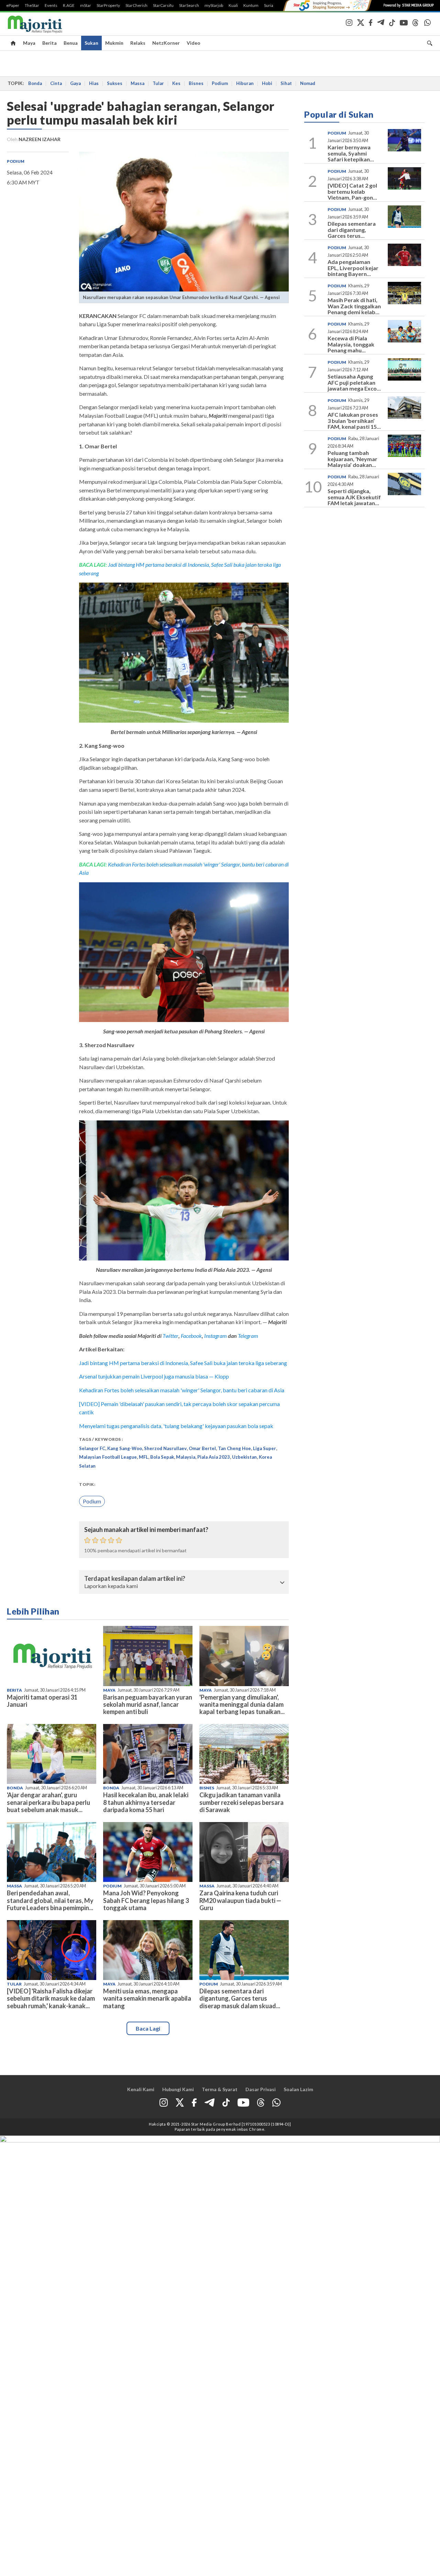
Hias (94, 83)
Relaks (138, 43)
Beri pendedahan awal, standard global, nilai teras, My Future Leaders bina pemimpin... (50, 1900)
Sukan (91, 43)
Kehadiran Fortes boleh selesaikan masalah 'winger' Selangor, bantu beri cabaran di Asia (182, 1390)
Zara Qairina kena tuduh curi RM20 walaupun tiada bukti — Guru (240, 1900)
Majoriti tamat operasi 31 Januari (42, 1701)
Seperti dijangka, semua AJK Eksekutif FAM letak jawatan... (354, 497)
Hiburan (245, 83)
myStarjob (214, 6)
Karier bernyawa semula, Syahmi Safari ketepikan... (351, 153)
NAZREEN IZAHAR (40, 139)
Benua (71, 43)
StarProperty (108, 6)
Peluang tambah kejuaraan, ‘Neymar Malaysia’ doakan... (353, 459)
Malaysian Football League (108, 1457)
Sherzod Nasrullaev (165, 1448)
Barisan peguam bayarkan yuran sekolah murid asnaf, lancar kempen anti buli (148, 1704)
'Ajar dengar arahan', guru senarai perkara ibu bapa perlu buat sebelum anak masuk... (48, 1802)
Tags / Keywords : (101, 1439)
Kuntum (251, 6)
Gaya (75, 83)
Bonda (35, 83)
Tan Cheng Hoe (234, 1448)
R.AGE (69, 6)
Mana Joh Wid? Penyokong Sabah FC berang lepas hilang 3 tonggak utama (146, 1900)
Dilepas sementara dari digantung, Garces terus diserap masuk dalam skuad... (240, 1998)
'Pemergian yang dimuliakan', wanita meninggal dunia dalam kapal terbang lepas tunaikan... (242, 1704)
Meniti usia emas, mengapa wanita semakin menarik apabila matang (147, 1998)
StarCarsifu (163, 6)
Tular (158, 83)
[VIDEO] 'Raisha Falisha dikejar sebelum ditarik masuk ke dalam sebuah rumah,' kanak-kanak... (51, 1998)
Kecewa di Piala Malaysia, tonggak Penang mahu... (351, 344)
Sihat (286, 83)
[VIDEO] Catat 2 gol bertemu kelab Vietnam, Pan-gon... (352, 191)
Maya (29, 43)
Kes (176, 83)
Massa (137, 83)
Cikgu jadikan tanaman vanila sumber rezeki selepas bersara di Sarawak (241, 1802)
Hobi (267, 83)
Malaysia (186, 1457)
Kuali (233, 6)
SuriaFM (272, 6)
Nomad (308, 83)
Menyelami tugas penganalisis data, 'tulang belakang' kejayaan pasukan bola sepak (176, 1426)
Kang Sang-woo (125, 1448)
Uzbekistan (244, 1457)
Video (194, 43)
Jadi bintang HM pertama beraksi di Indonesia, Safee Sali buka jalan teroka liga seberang (183, 1363)
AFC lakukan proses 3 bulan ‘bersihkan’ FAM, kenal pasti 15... (354, 421)
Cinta (56, 83)
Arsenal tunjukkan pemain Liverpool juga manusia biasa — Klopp (154, 1376)
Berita (49, 43)
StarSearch (189, 6)
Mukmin (114, 43)
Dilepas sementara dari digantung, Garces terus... (352, 230)
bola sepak (162, 1457)
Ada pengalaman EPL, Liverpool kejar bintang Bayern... (353, 268)
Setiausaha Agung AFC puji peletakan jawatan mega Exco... (354, 382)
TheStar (32, 6)
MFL (144, 1457)
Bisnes (196, 83)
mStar (86, 6)
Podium (220, 83)
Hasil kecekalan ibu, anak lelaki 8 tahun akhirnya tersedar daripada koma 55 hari (146, 1802)
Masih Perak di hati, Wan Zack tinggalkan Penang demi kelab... (354, 306)
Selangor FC (92, 1448)
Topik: (87, 1484)
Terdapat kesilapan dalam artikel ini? (135, 1579)
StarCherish (136, 6)
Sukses (115, 83)
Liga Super (265, 1448)
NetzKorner (166, 43)
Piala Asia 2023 (214, 1457)
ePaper (13, 6)
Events (51, 6)
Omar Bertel (202, 1448)
